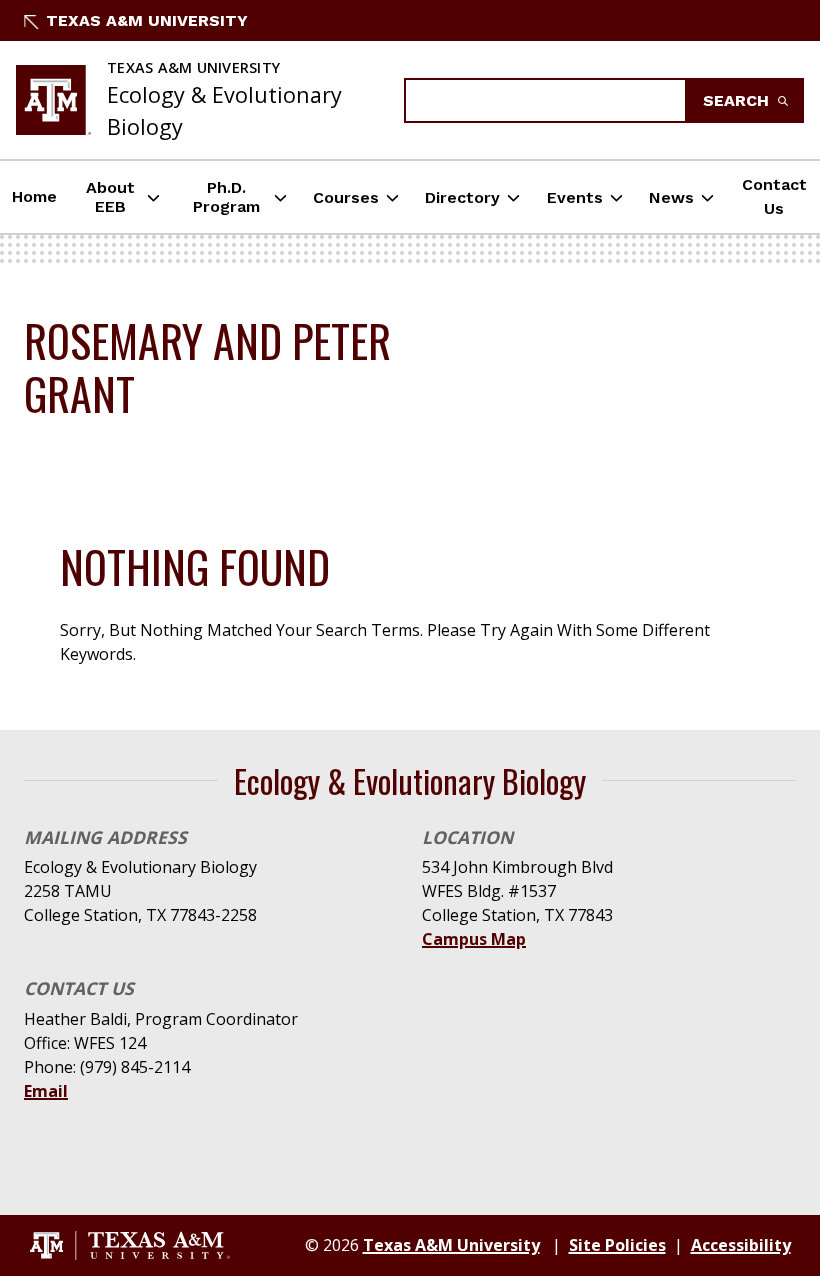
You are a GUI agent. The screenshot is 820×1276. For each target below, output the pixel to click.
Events (575, 197)
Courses (346, 197)
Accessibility (741, 1245)
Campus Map (474, 939)
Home (34, 196)
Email (46, 1091)
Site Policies (617, 1245)
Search (738, 100)
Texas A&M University (147, 20)
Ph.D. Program (226, 197)
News (671, 197)
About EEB (110, 197)
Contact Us (774, 196)
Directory (462, 197)
